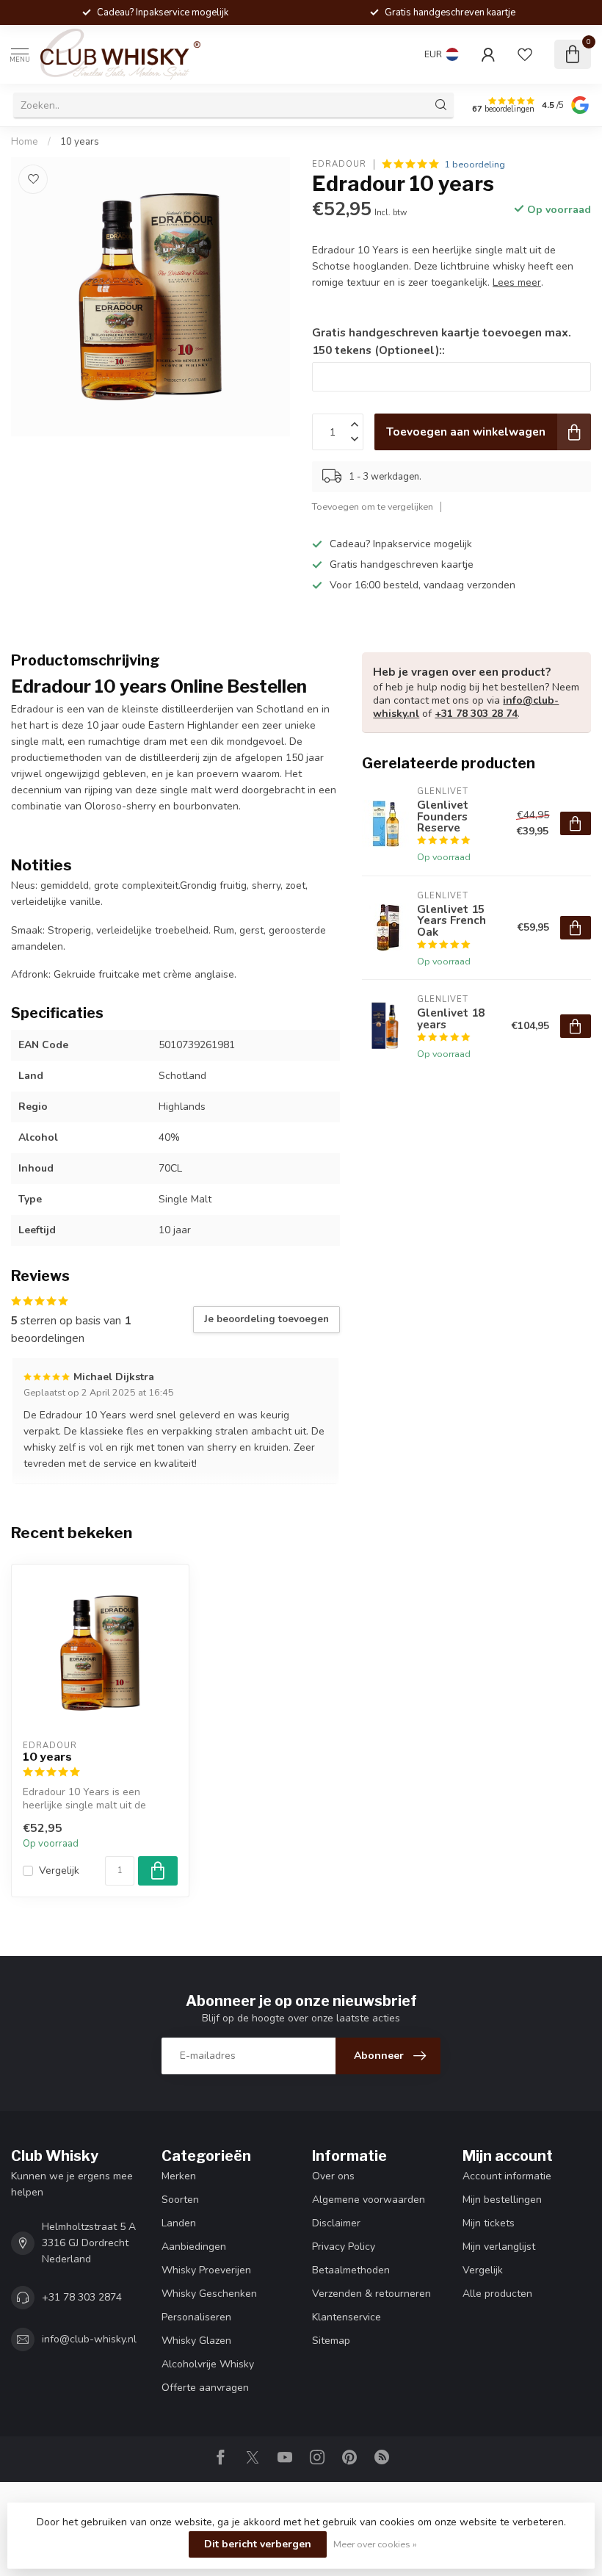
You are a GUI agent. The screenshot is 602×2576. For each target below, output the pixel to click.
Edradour (339, 164)
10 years (80, 142)
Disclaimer (336, 2223)
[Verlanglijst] (525, 54)
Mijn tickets (489, 2223)
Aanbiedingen (194, 2247)
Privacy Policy (344, 2247)
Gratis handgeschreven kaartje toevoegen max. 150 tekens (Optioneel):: (442, 341)
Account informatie (507, 2176)
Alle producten (497, 2294)
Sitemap (331, 2341)
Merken (179, 2176)
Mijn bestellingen (502, 2200)
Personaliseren (196, 2317)
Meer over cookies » (375, 2544)
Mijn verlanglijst (499, 2247)
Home (25, 142)
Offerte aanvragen (205, 2388)
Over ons (333, 2176)
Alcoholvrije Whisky (208, 2364)
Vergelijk (59, 1870)
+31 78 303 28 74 (476, 714)
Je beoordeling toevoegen (266, 1319)
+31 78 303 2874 (82, 2297)
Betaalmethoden (351, 2270)
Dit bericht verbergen (258, 2544)
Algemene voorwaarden (369, 2200)
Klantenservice (347, 2317)
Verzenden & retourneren (371, 2294)
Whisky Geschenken (209, 2294)
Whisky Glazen (196, 2341)
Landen (179, 2223)
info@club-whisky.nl (89, 2339)
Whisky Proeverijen (206, 2270)
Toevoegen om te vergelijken (373, 506)
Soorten (180, 2200)
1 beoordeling (475, 164)
